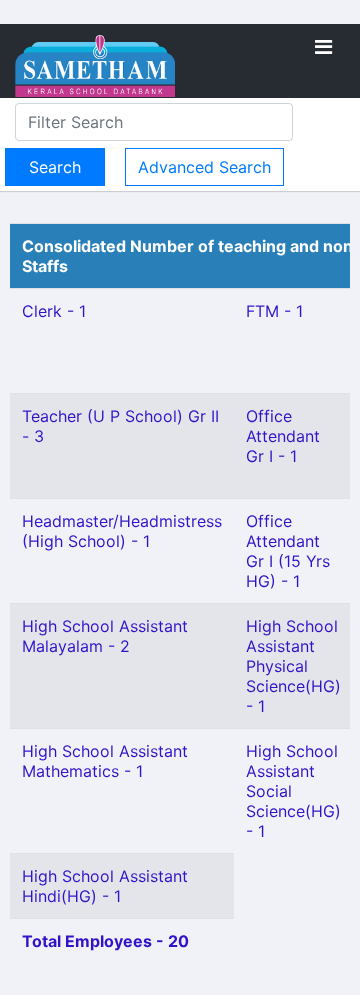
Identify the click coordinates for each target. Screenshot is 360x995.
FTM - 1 (274, 311)
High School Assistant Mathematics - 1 (105, 761)
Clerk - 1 (54, 311)
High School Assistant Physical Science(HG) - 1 (293, 666)
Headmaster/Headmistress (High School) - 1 (122, 531)
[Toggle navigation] (323, 47)
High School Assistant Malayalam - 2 (105, 636)
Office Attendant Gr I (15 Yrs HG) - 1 (288, 551)
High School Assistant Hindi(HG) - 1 (105, 886)
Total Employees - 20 (105, 941)
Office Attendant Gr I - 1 (283, 436)
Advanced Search (204, 167)
